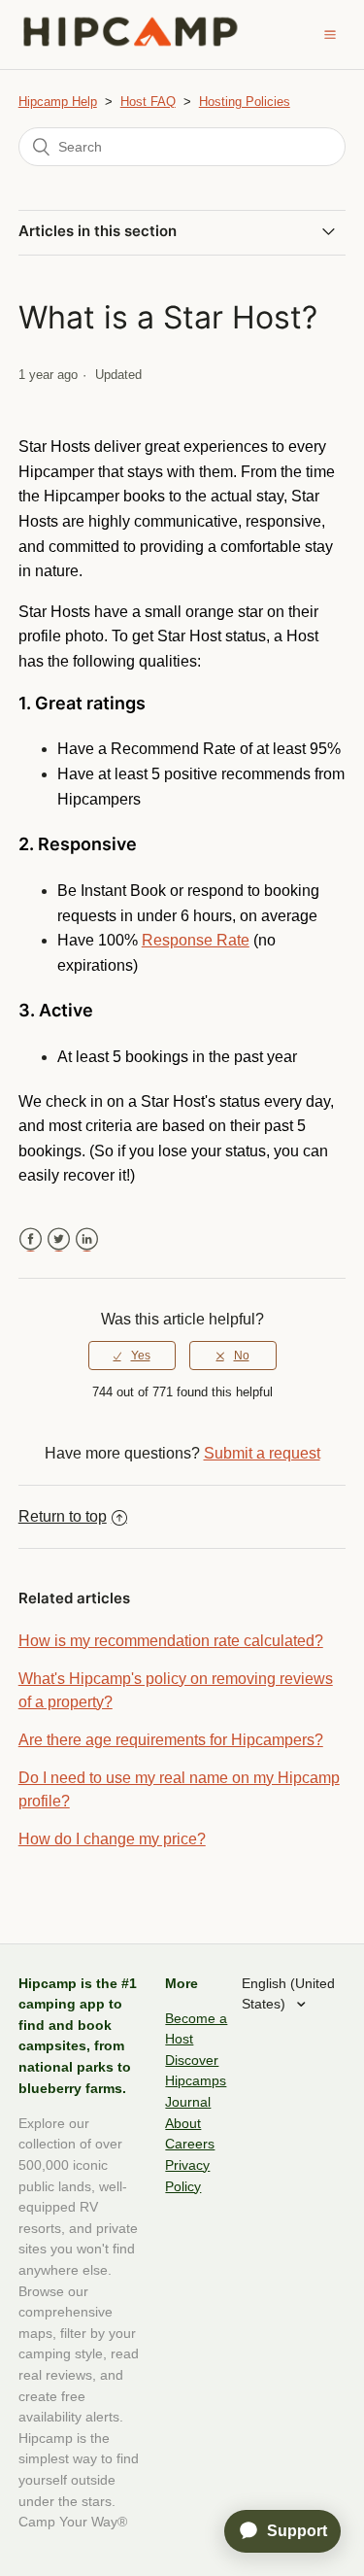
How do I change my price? (112, 1839)
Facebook (31, 1239)
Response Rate (196, 940)
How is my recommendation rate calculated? (171, 1641)
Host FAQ (148, 102)
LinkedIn (87, 1239)
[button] (330, 34)
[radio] (132, 1356)
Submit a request (262, 1453)
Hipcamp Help (58, 102)
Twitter (59, 1239)
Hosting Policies (245, 102)
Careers (190, 2144)
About (183, 2123)
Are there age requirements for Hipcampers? (171, 1740)
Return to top (63, 1516)
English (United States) (288, 1994)
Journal (188, 2102)
